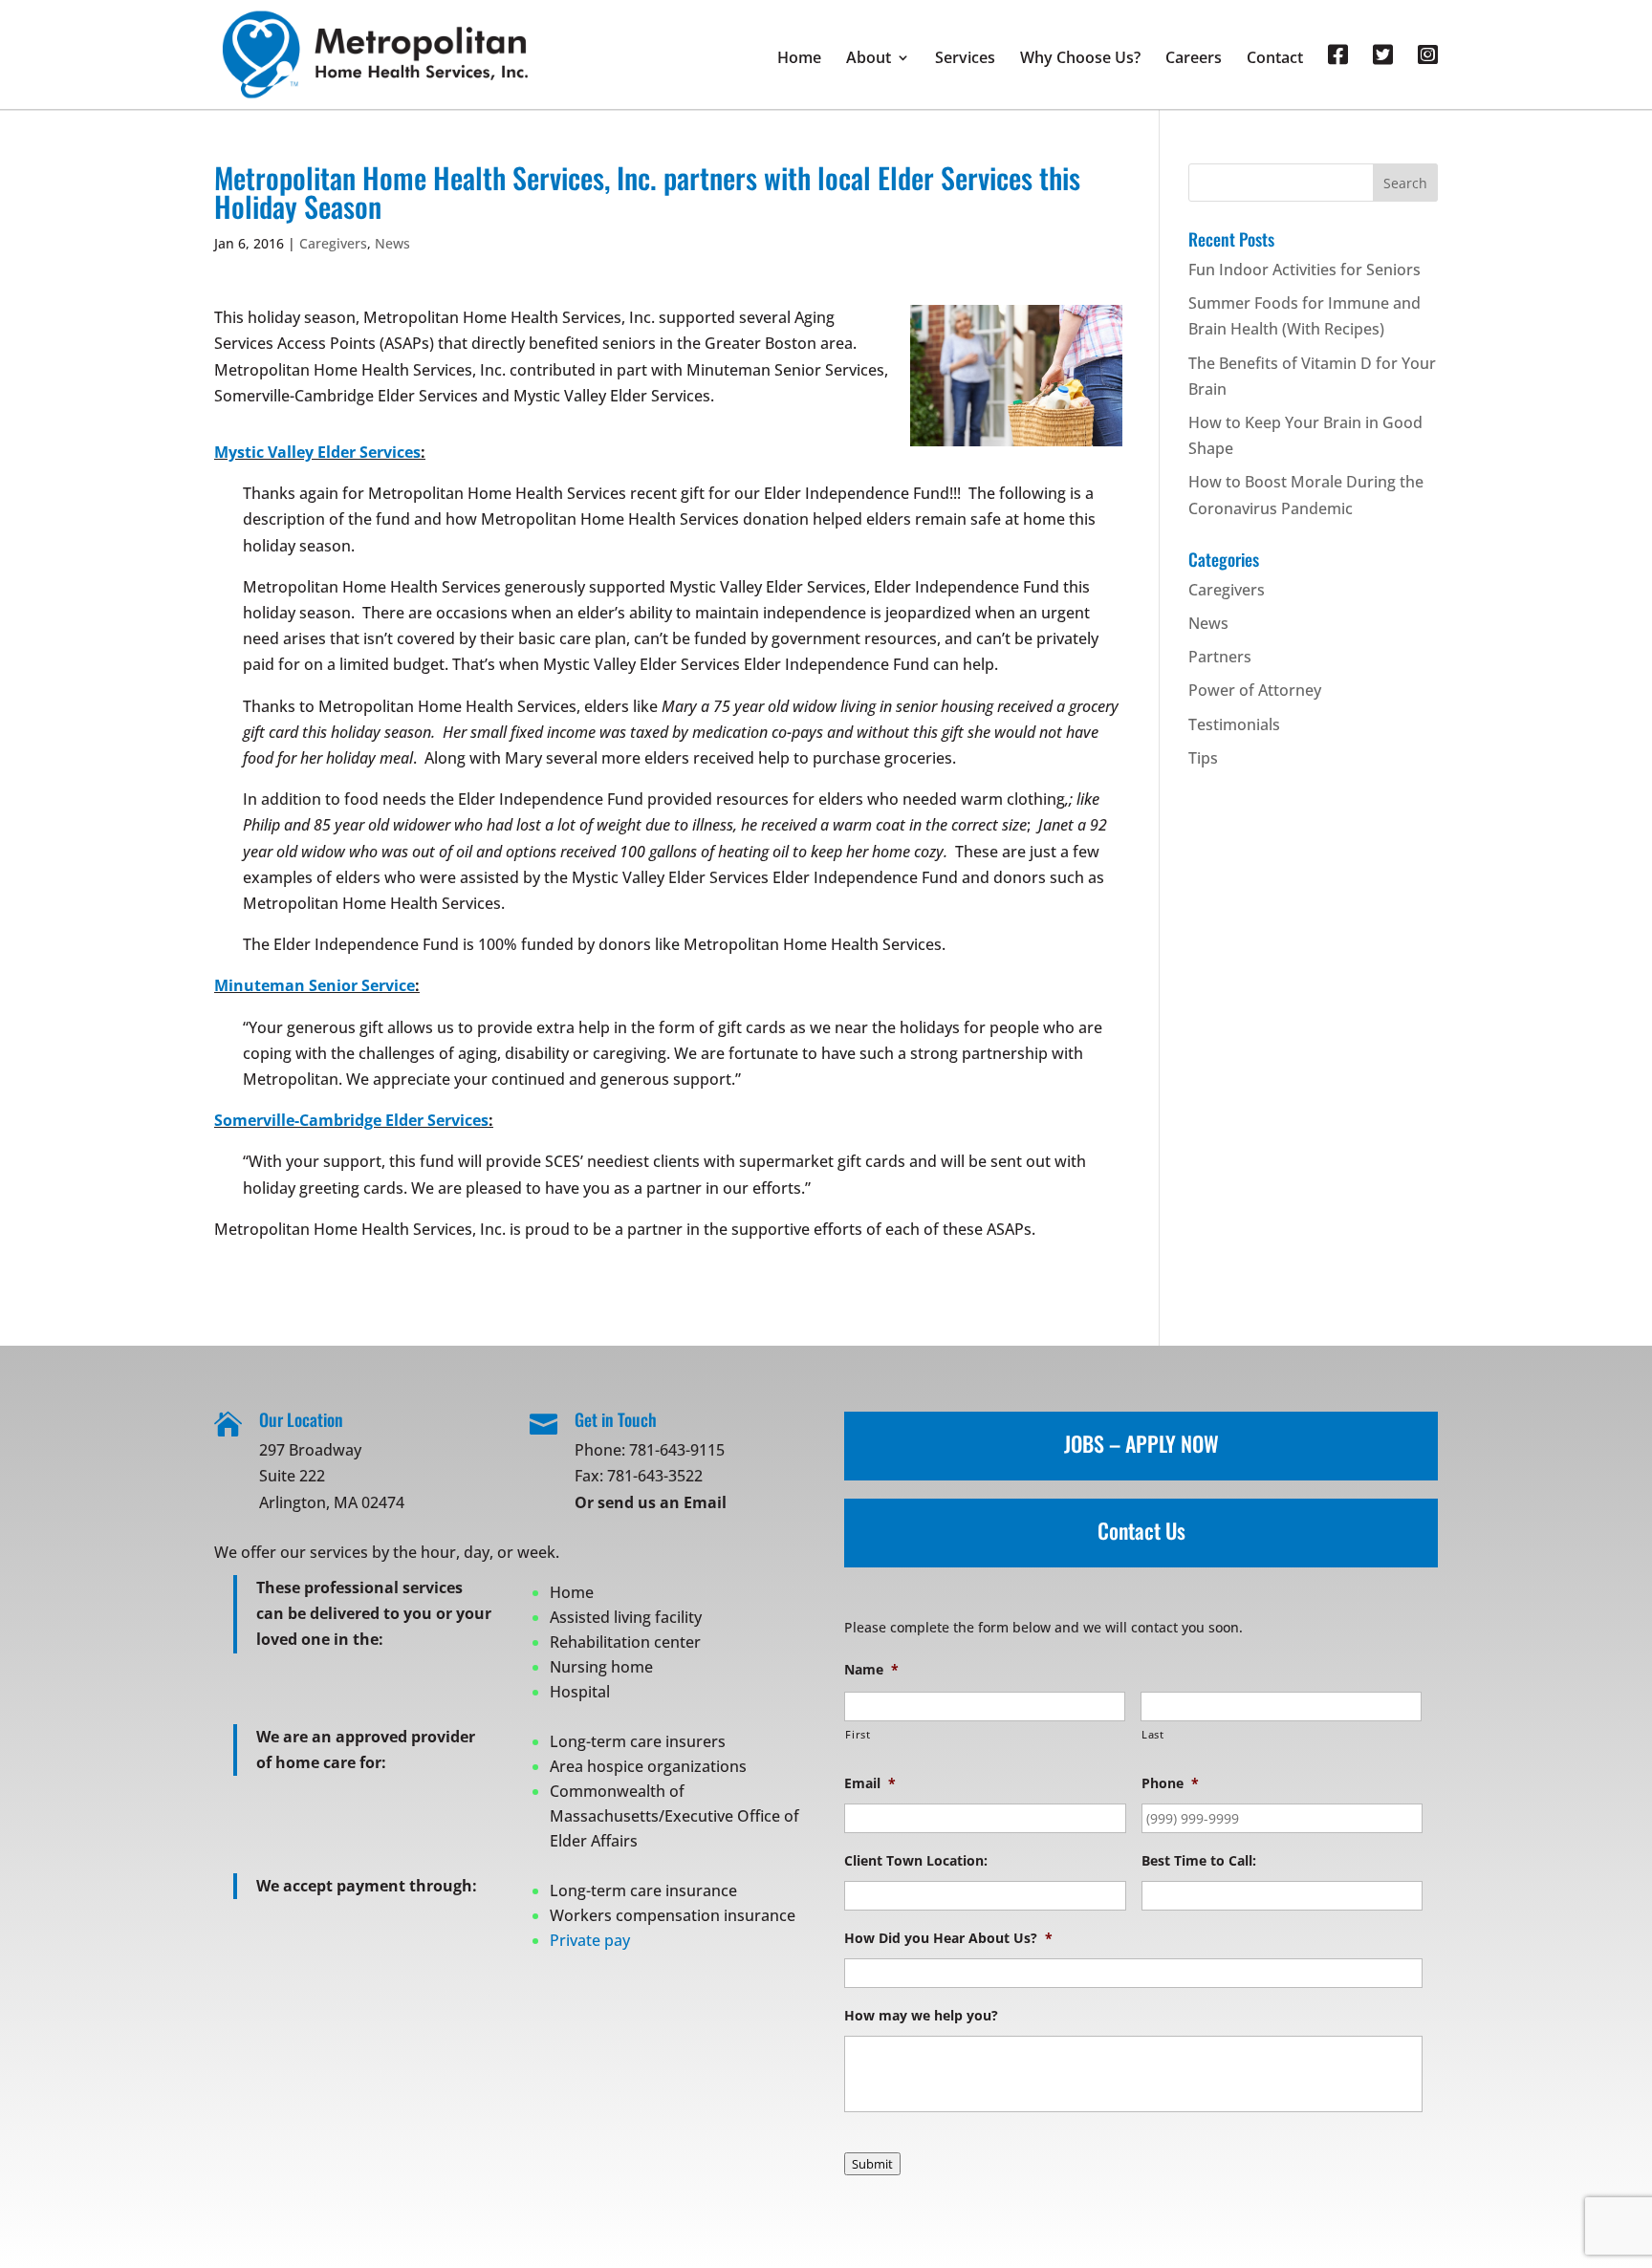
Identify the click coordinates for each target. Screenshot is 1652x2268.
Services (965, 59)
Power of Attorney (1255, 690)
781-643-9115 (677, 1450)
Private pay (590, 1940)
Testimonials (1234, 724)
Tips (1203, 758)
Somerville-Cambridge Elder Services (351, 1120)
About (869, 59)
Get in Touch (616, 1419)
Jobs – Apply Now (1141, 1443)
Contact (1275, 59)
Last (1153, 1734)
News (392, 243)
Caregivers (333, 243)
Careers (1194, 59)
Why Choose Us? (1080, 59)
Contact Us (1141, 1530)
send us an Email (662, 1502)
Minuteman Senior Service (315, 985)
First (858, 1734)
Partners (1220, 657)
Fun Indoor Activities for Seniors (1304, 270)
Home (799, 59)
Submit (872, 2164)
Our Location (301, 1419)
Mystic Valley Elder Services (317, 452)
